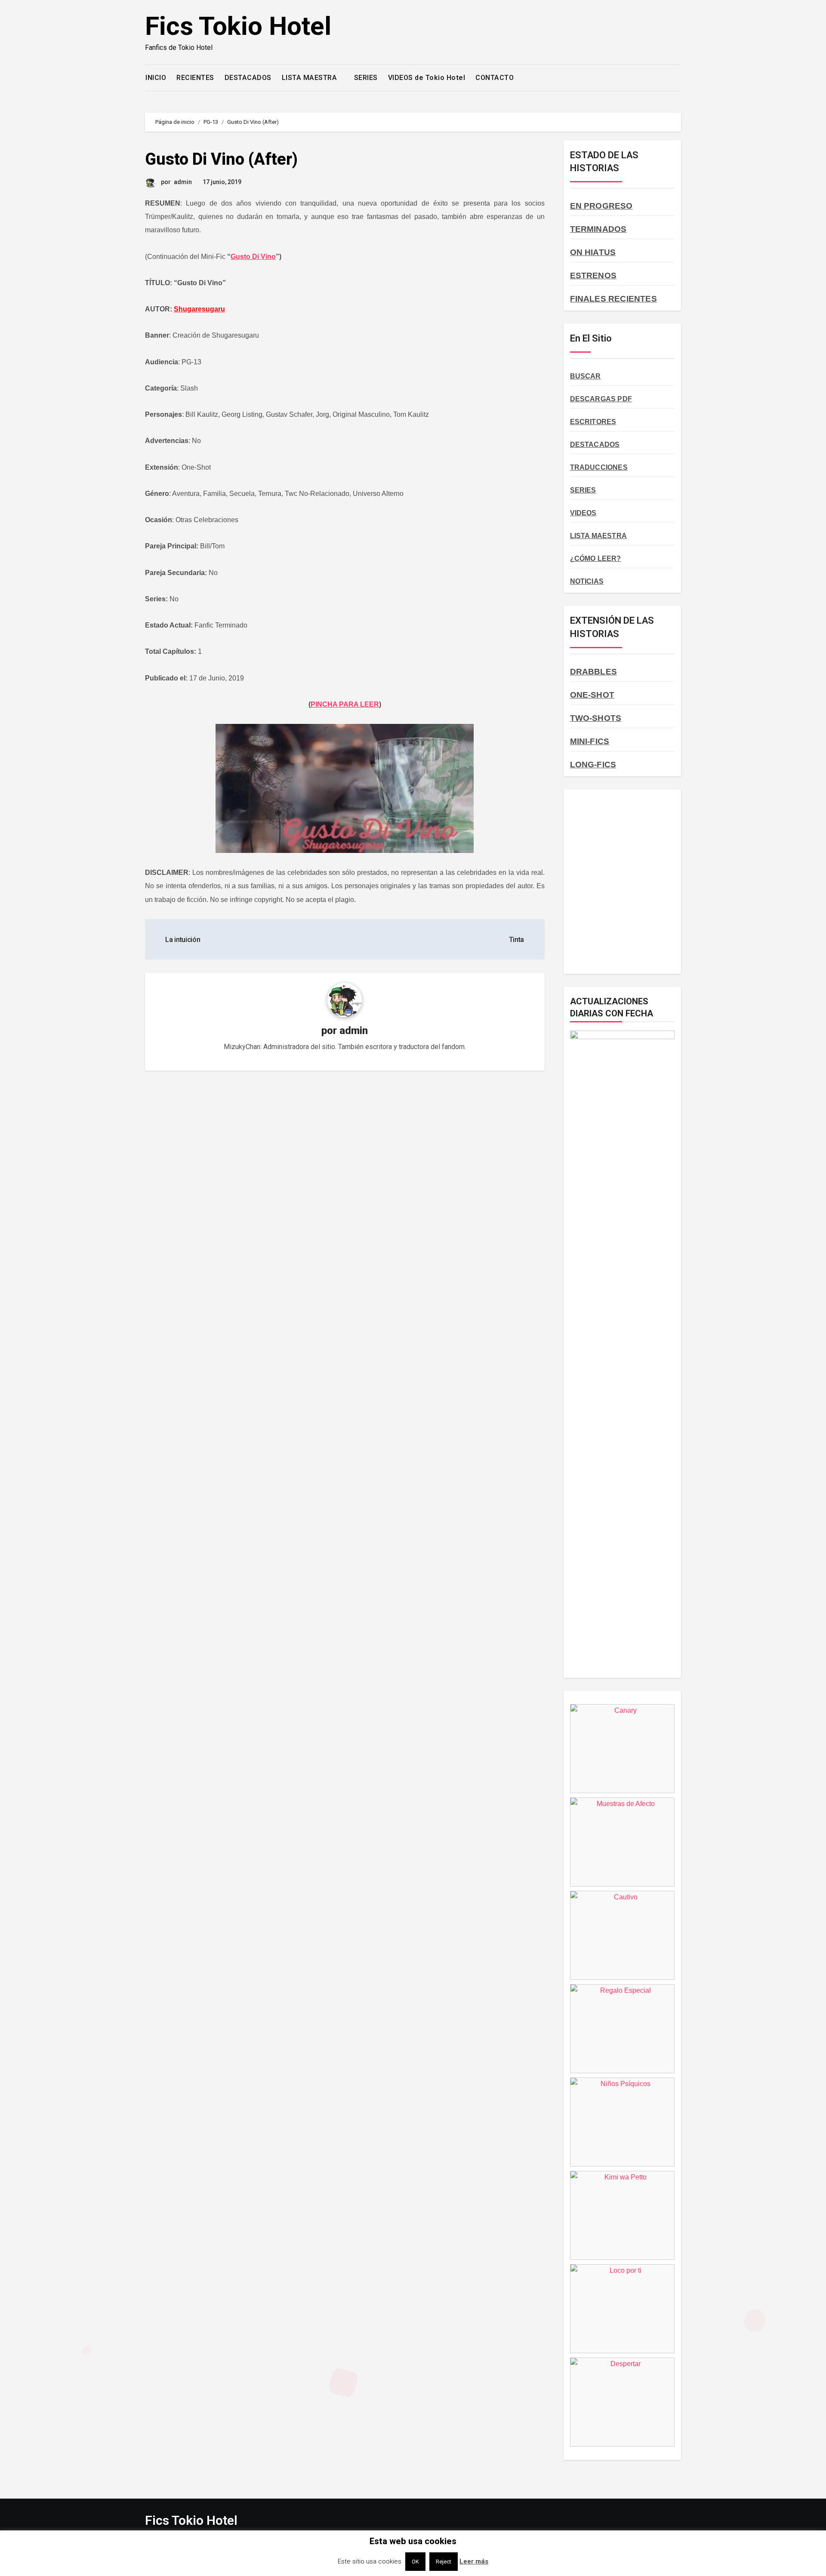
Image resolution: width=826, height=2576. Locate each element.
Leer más (474, 2561)
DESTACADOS (248, 78)
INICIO (156, 78)
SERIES (366, 78)
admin (183, 182)
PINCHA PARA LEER (345, 704)
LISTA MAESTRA (310, 78)
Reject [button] (444, 2562)
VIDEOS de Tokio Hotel (427, 78)
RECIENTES (195, 78)
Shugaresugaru (199, 309)
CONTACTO (495, 78)
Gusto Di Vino (253, 257)
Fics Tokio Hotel (238, 26)
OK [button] (415, 2562)
